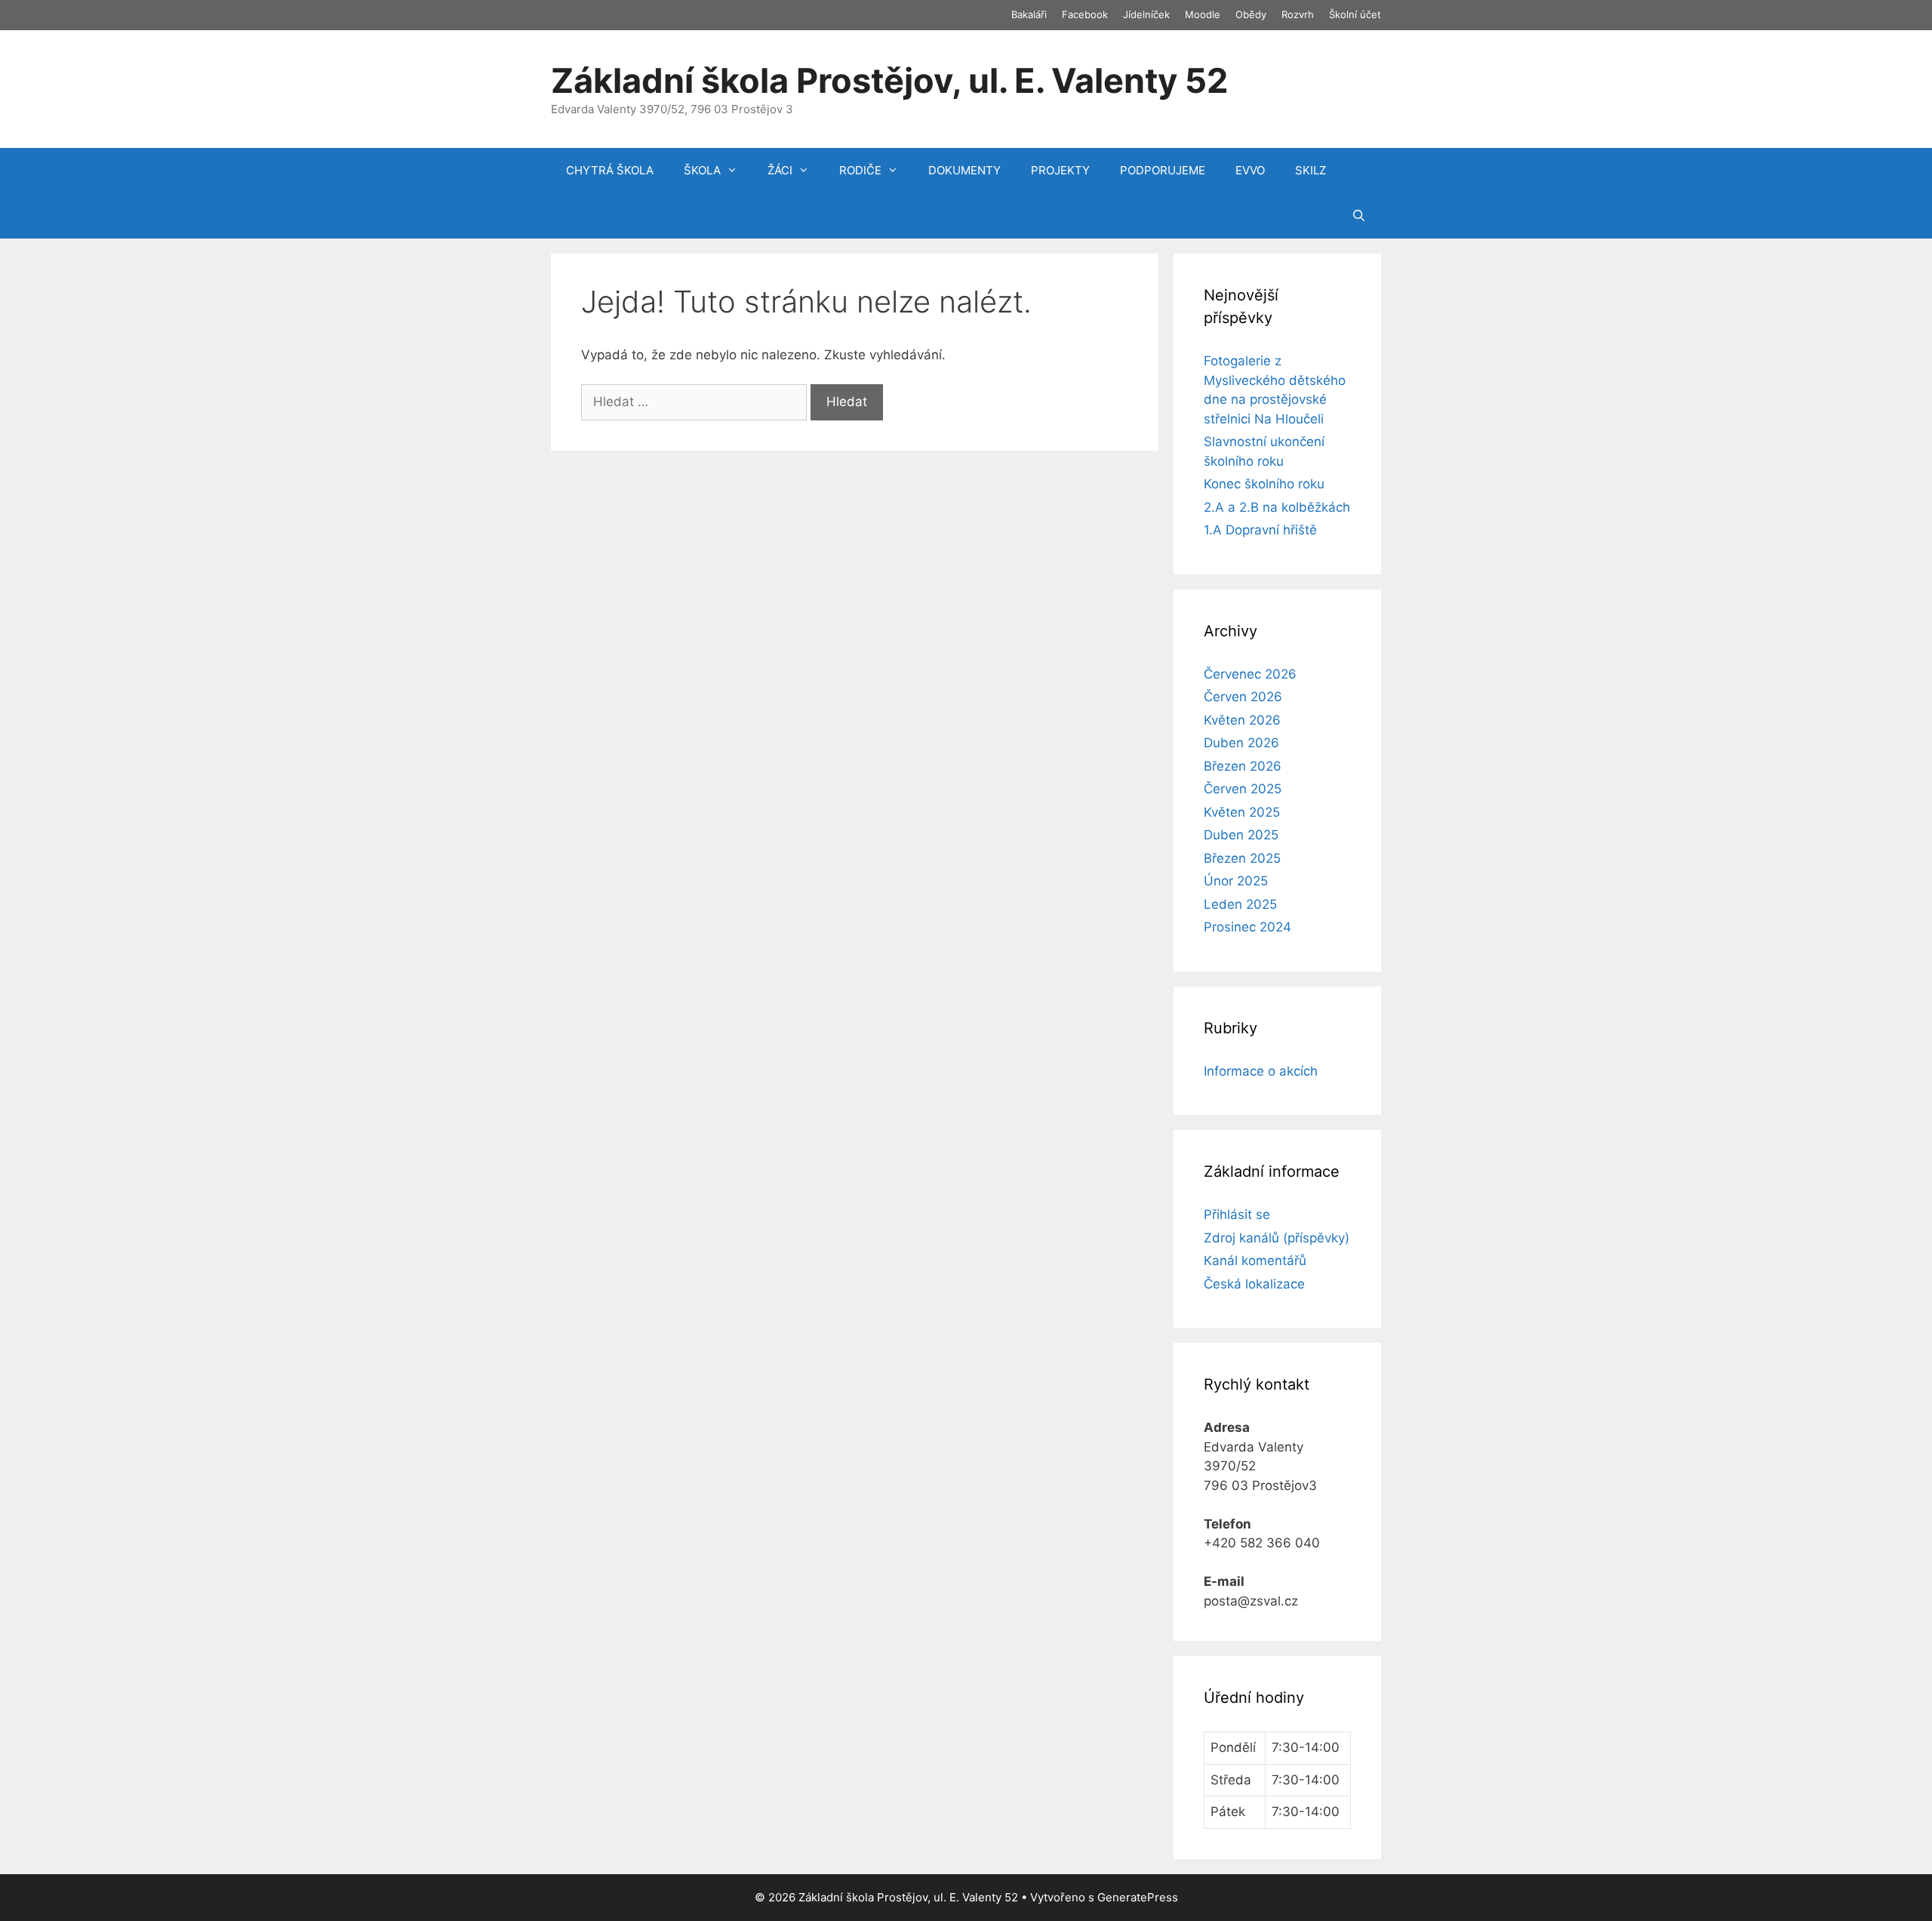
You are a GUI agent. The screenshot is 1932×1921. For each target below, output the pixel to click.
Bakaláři (1029, 14)
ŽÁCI (780, 170)
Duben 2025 (1241, 835)
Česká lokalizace (1254, 1284)
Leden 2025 (1240, 904)
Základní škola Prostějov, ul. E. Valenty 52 (889, 80)
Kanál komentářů (1255, 1261)
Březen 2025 (1242, 858)
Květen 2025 (1242, 812)
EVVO (1250, 170)
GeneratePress (1138, 1897)
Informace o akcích (1261, 1071)
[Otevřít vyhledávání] (1359, 216)
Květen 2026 (1242, 720)
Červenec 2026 (1250, 674)
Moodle (1203, 14)
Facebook (1085, 14)
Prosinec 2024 (1247, 927)
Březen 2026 (1243, 766)
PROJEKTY (1060, 170)
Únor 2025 (1236, 881)
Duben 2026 (1241, 743)
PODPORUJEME (1163, 170)
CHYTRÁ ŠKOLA (610, 170)
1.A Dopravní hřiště (1260, 530)
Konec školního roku (1264, 484)
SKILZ (1311, 170)
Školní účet (1355, 14)
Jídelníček (1146, 14)
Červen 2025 (1243, 789)
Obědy (1251, 14)
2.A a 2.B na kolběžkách (1277, 507)
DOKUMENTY (964, 170)
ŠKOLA (702, 170)
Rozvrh (1298, 14)
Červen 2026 (1243, 697)
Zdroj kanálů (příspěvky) (1277, 1238)
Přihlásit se (1237, 1214)
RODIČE (860, 170)
